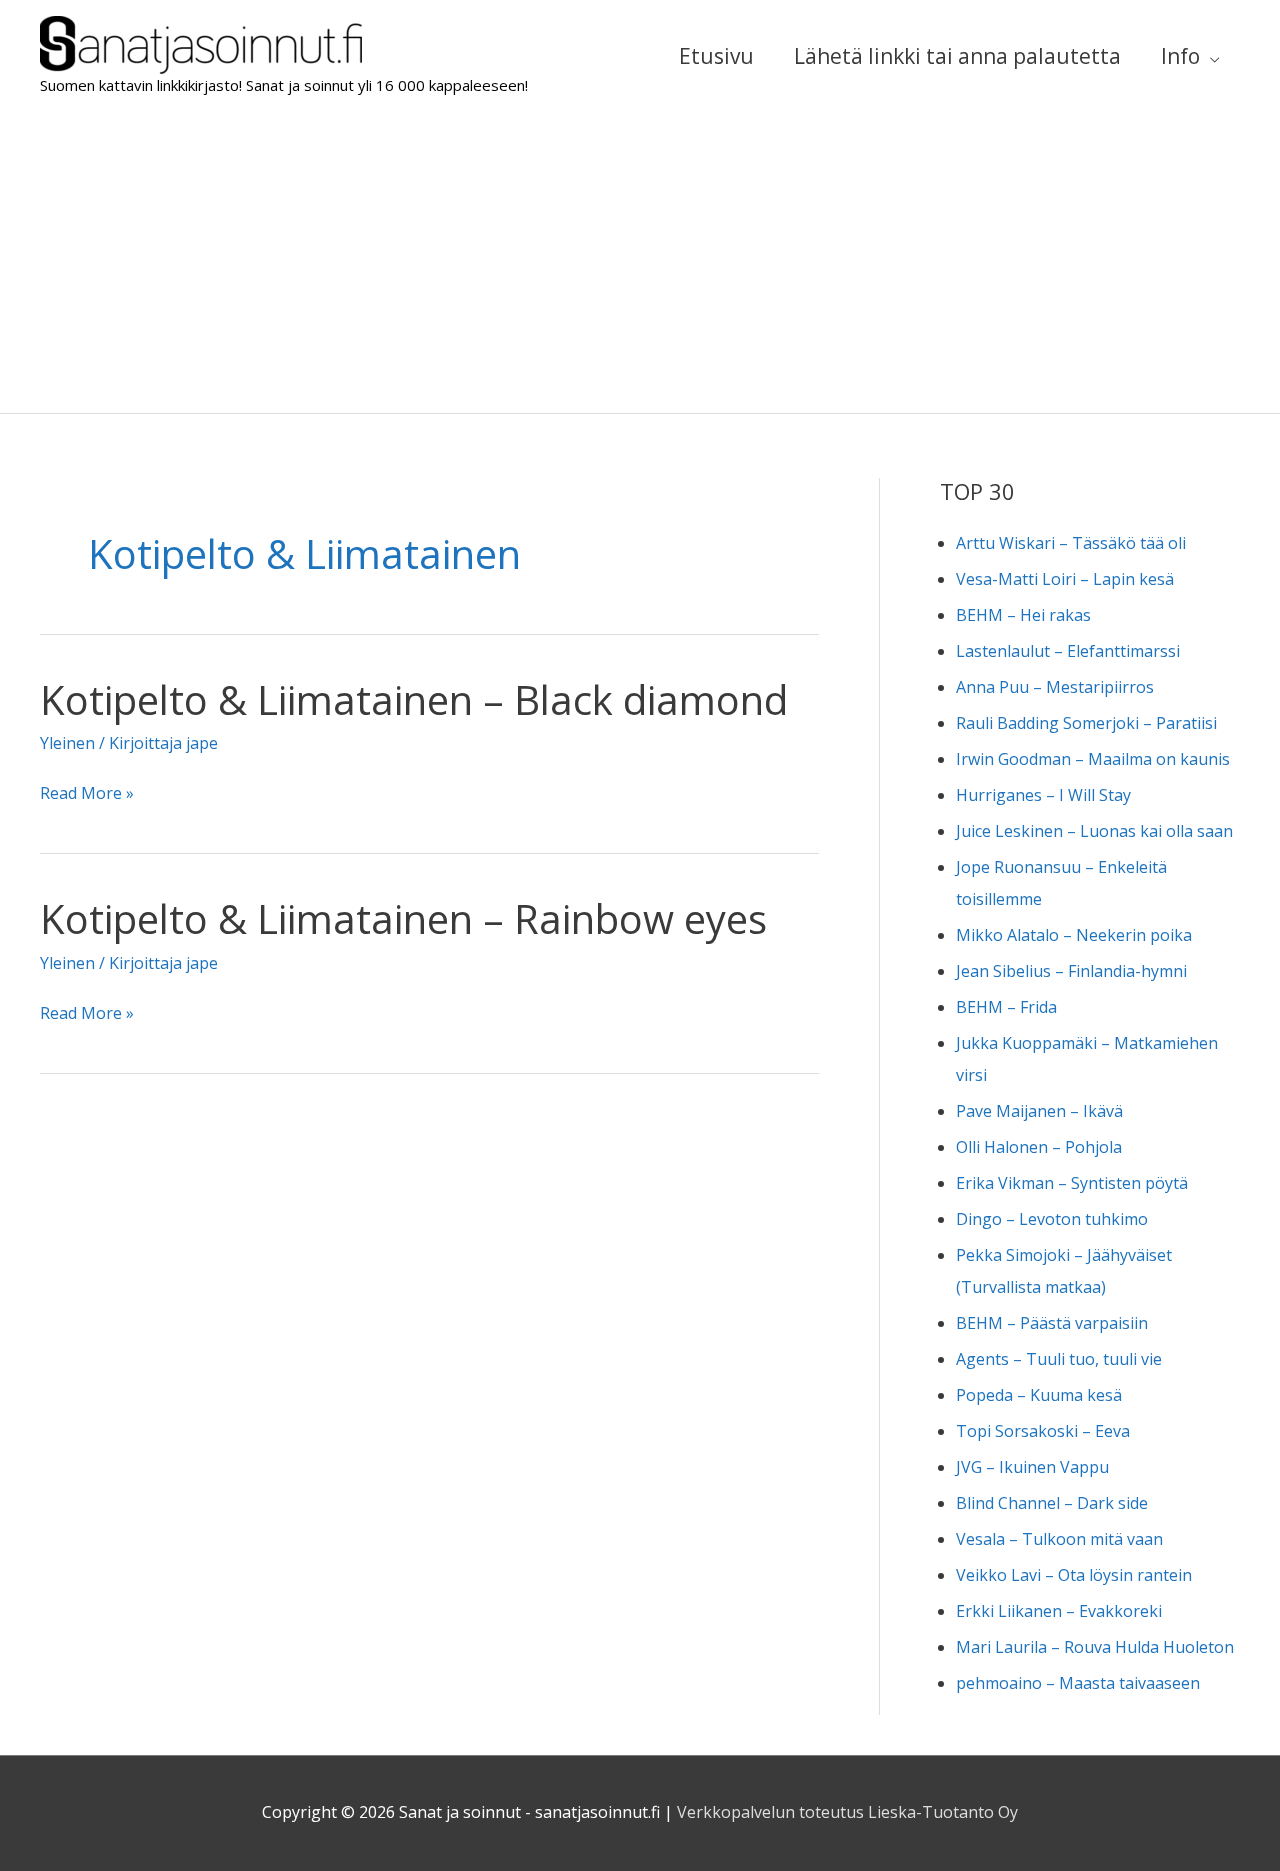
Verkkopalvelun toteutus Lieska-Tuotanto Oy (847, 1812)
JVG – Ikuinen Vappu (1032, 1467)
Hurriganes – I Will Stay (1043, 795)
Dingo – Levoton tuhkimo (1052, 1219)
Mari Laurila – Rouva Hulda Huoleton (1095, 1647)
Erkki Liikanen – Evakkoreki (1059, 1611)
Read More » (87, 795)
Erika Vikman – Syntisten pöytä (1072, 1183)
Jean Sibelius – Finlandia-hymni (1071, 971)
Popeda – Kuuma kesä (1039, 1395)
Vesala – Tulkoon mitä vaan (1059, 1539)
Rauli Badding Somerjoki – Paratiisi (1086, 723)
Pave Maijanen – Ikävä (1039, 1111)
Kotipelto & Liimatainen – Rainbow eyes (403, 918)
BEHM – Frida (1006, 1007)
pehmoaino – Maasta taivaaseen (1078, 1683)
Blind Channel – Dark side (1052, 1503)
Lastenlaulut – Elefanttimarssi (1068, 651)
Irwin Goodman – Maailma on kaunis (1093, 759)
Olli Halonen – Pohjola (1039, 1147)
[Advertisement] (640, 263)
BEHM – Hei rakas (1023, 615)
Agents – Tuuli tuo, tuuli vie (1059, 1359)
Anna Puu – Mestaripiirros (1055, 687)
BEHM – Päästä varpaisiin (1052, 1323)
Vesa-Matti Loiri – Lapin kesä (1065, 579)
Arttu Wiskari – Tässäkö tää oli (1071, 543)
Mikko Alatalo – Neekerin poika (1074, 935)
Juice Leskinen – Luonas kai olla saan (1094, 831)
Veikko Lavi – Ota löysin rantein (1074, 1575)
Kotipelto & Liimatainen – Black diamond (414, 699)
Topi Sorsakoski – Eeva (1043, 1431)
